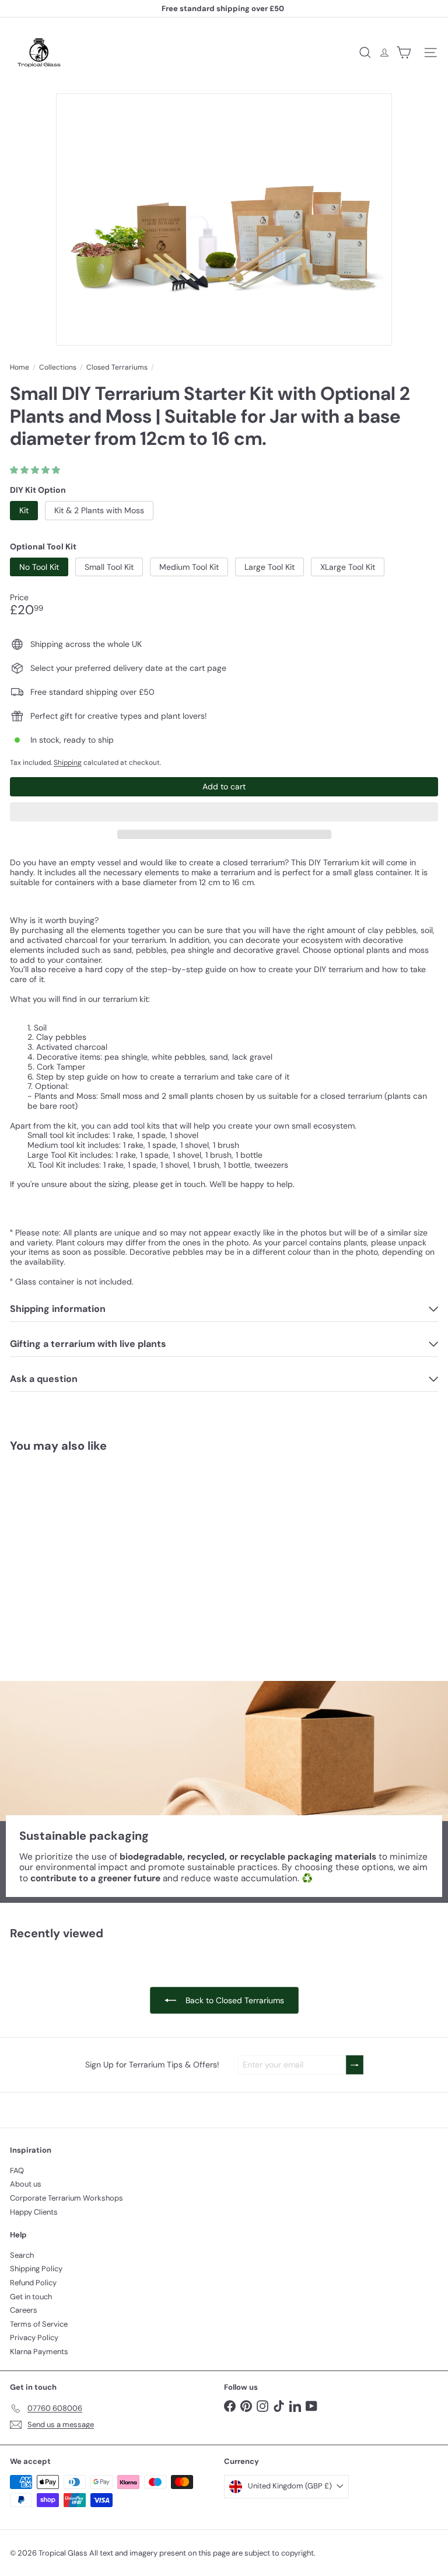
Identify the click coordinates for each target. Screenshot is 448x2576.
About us (26, 2184)
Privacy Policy (34, 2337)
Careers (24, 2310)
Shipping (68, 763)
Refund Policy (33, 2283)
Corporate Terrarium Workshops (66, 2198)
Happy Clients (34, 2212)
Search (22, 2255)
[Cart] (404, 53)
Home (20, 367)
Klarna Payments (39, 2352)
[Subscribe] (355, 2065)
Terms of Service (39, 2324)
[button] (36, 470)
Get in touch (31, 2297)
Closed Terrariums (117, 367)
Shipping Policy (36, 2269)
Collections (58, 367)
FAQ (17, 2171)
